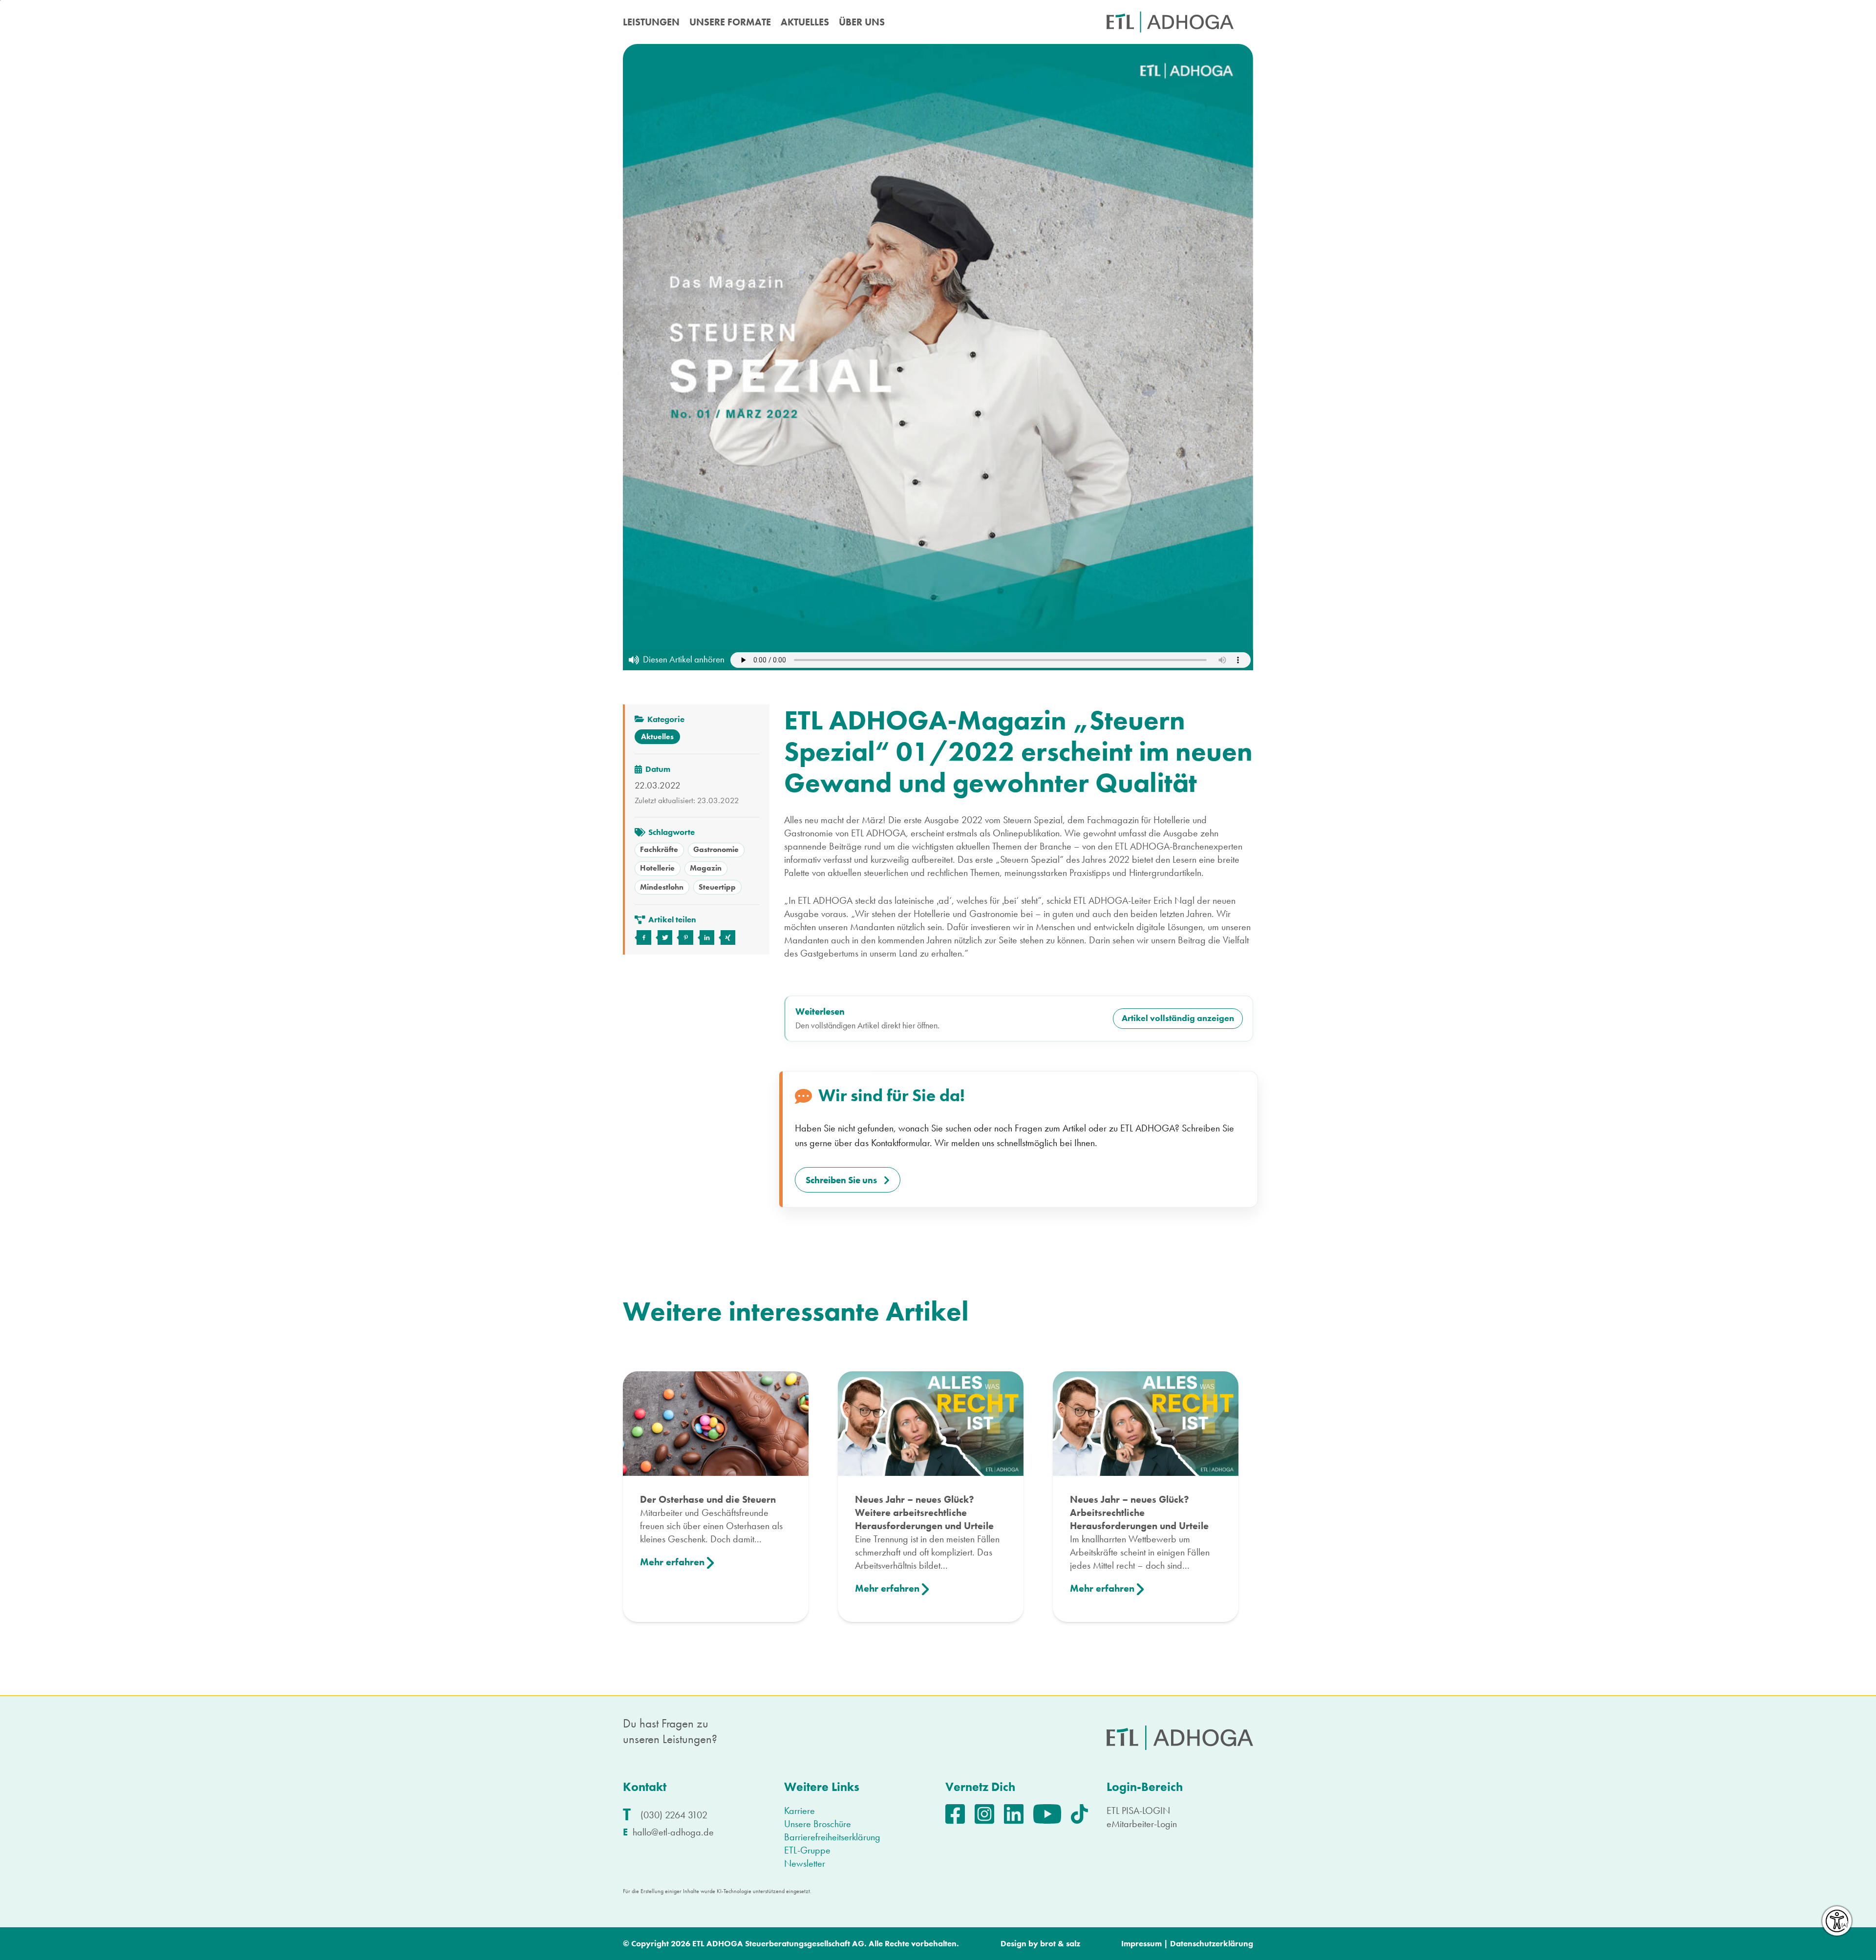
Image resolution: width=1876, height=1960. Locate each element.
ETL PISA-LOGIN (1138, 1811)
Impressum (1141, 1943)
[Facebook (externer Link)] (960, 1812)
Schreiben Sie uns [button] (841, 1180)
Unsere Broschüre (818, 1824)
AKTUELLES (805, 22)
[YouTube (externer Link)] (1052, 1812)
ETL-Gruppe (807, 1850)
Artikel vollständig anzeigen (1178, 1018)
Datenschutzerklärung (1212, 1943)
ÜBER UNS (862, 22)
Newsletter (805, 1863)
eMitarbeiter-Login (1142, 1824)
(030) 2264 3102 (674, 1815)
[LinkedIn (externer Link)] (1019, 1812)
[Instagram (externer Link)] (989, 1812)
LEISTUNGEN (651, 22)
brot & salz (1060, 1943)
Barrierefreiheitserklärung (832, 1837)
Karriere (799, 1811)
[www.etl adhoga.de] (1170, 22)
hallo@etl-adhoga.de (673, 1832)
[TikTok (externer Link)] (1084, 1812)
